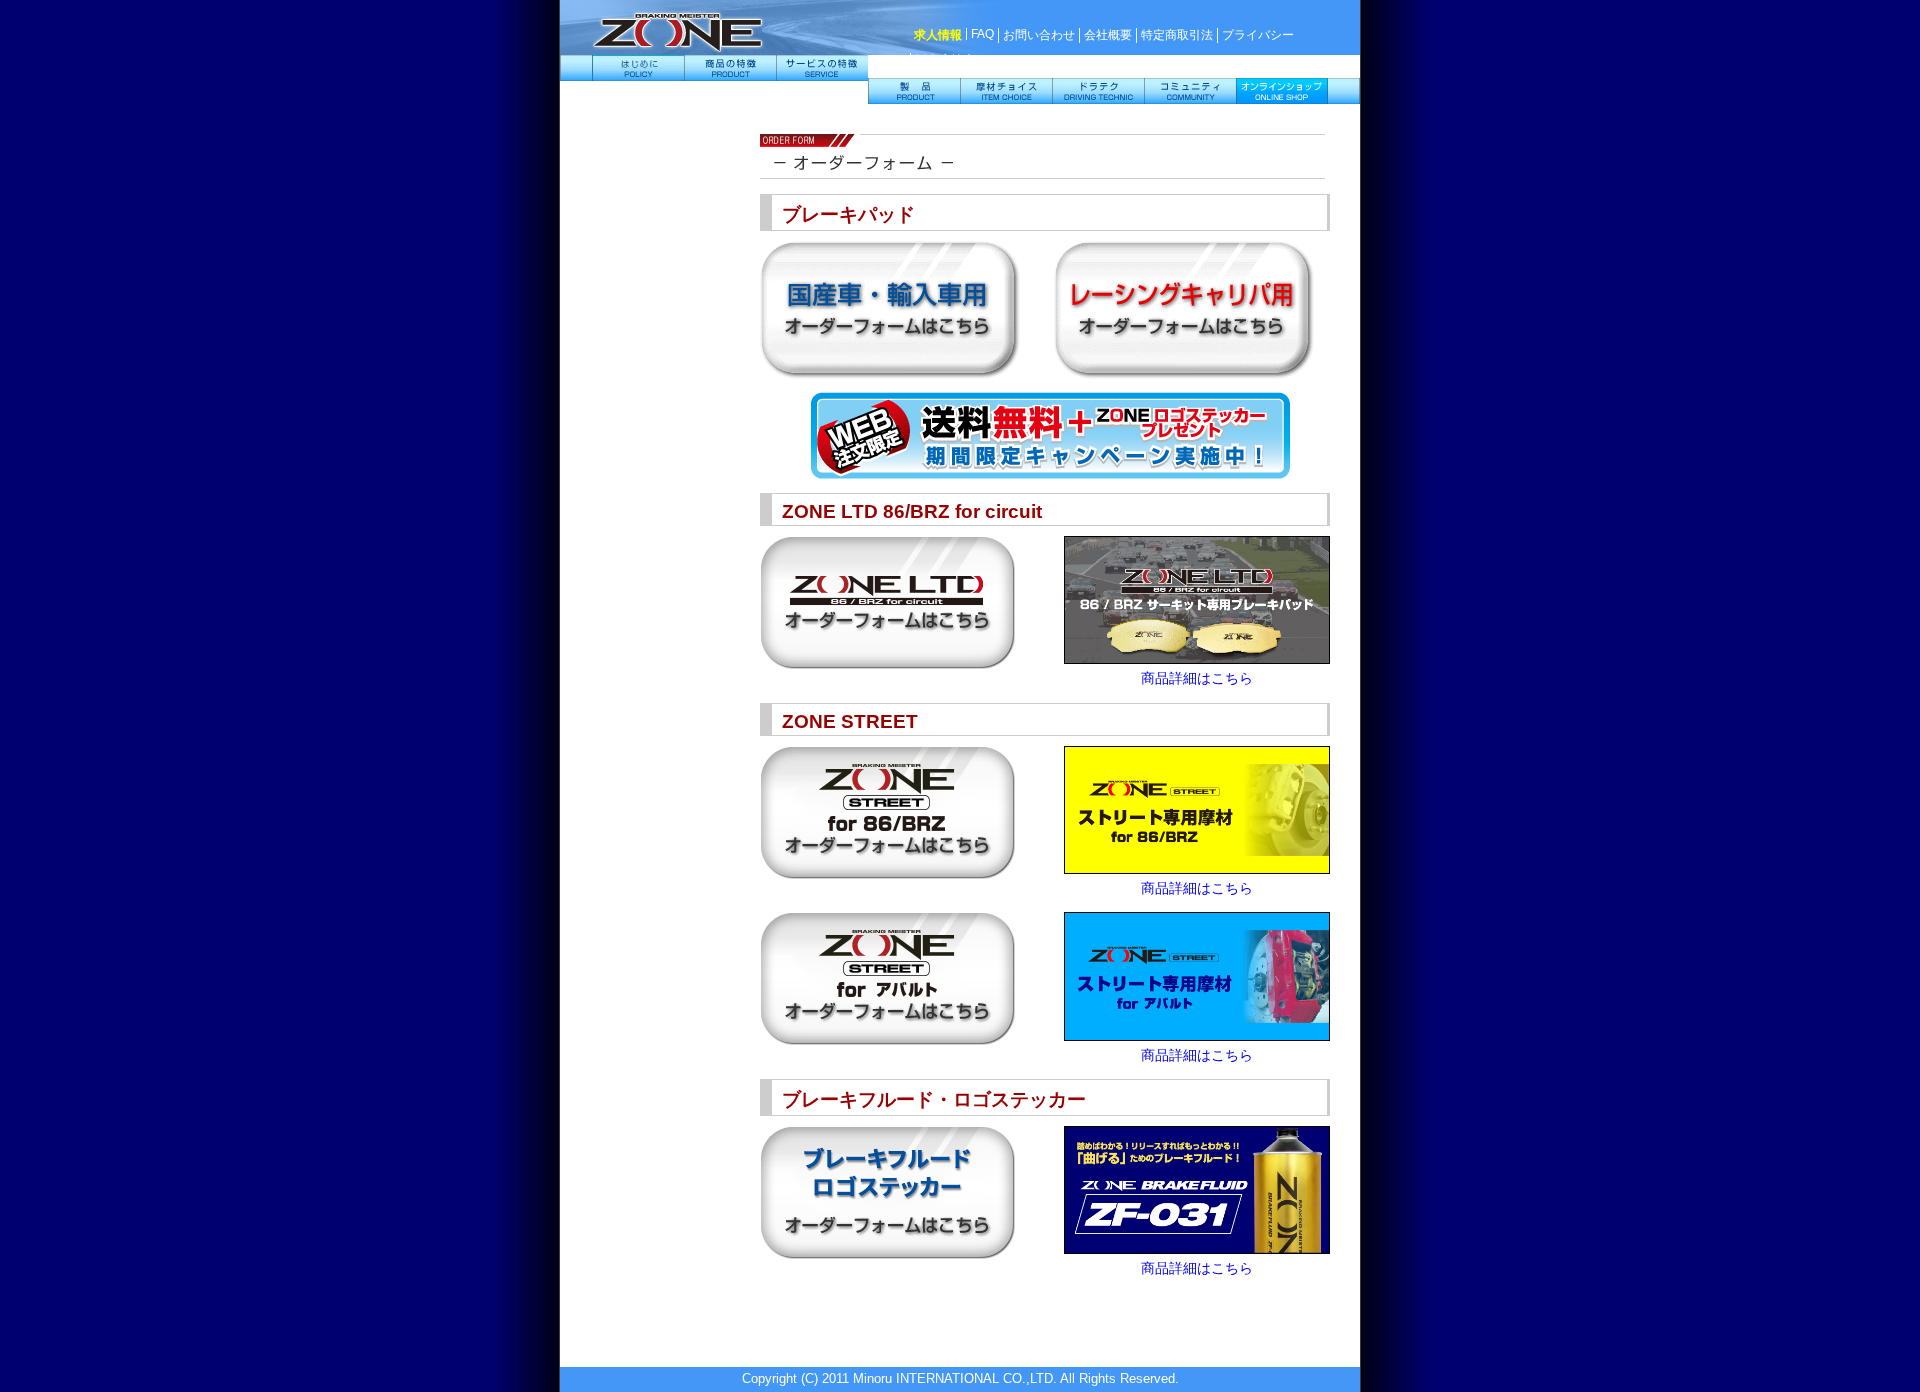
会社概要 (1108, 35)
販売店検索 (945, 60)
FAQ (982, 34)
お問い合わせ (1039, 35)
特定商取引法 (1177, 35)
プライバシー (1258, 35)
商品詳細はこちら (1197, 678)
